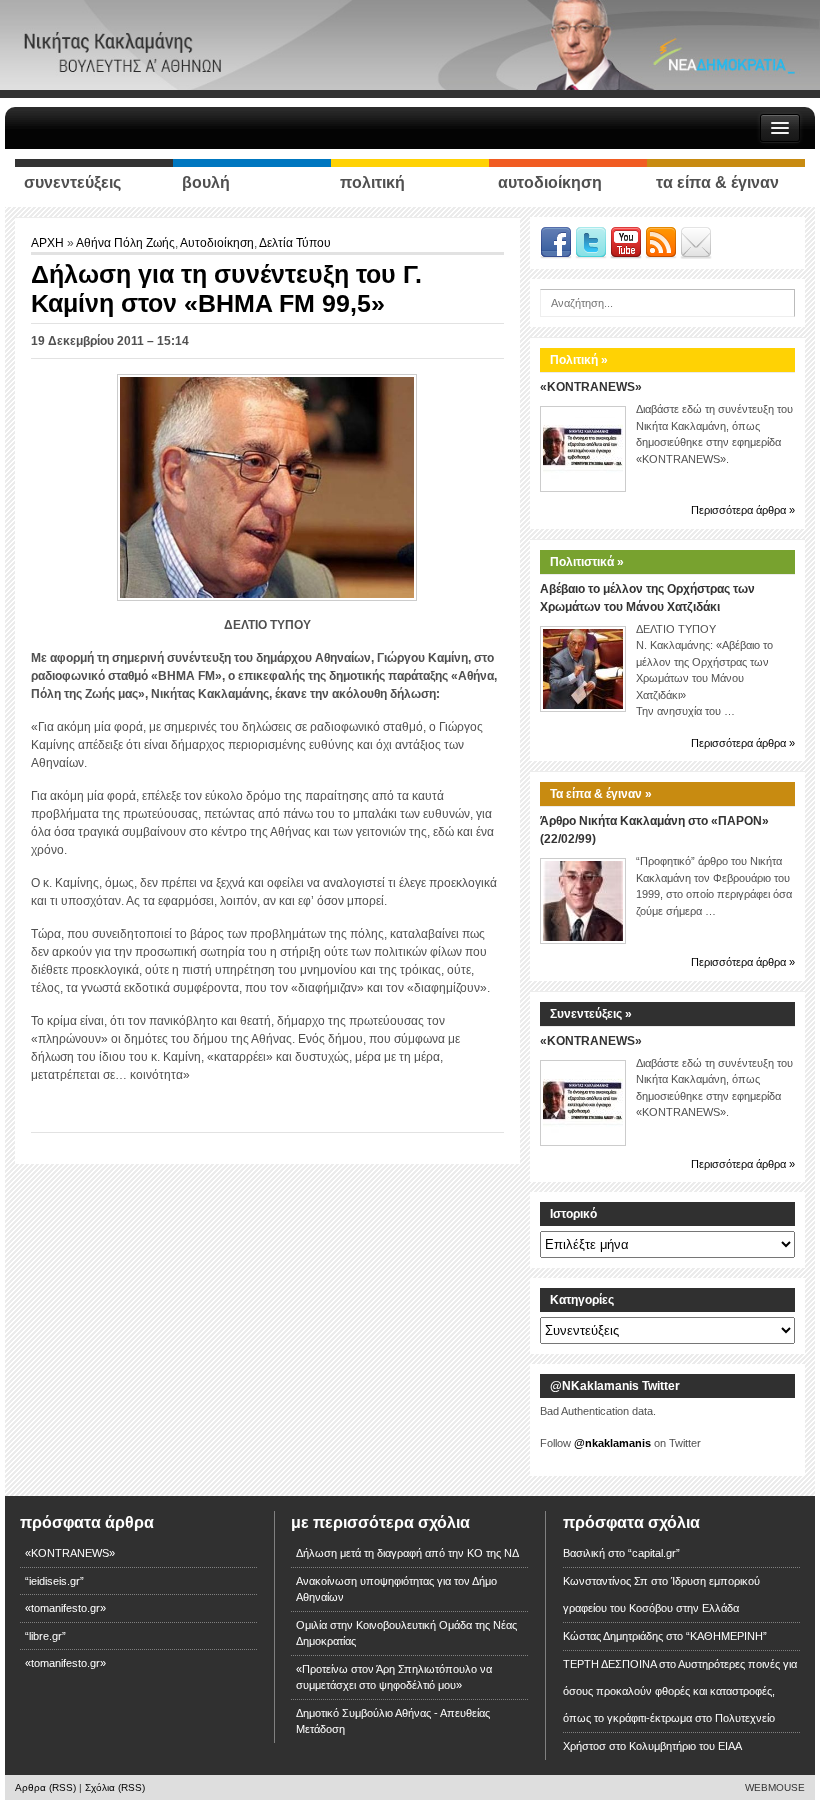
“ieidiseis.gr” (54, 1581)
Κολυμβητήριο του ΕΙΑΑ (685, 1746)
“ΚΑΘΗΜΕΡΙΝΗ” (726, 1636)
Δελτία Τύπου (295, 243)
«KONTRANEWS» (591, 387)
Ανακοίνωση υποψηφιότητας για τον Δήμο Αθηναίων (396, 1589)
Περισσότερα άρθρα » (743, 510)
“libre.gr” (45, 1636)
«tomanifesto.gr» (65, 1608)
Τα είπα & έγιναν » (601, 794)
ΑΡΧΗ (49, 243)
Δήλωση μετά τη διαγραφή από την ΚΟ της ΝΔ (407, 1553)
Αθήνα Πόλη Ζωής (125, 243)
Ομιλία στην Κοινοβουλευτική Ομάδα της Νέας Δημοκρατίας (406, 1633)
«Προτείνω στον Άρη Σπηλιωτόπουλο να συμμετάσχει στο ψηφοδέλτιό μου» (394, 1677)
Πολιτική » (579, 360)
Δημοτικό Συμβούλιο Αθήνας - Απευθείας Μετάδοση (393, 1721)
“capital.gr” (654, 1553)
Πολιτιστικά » (587, 562)
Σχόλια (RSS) (115, 1787)
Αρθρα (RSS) (45, 1787)
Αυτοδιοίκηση (217, 243)
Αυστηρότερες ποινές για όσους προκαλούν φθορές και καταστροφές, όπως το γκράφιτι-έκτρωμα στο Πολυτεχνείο (680, 1691)
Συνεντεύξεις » (591, 1014)
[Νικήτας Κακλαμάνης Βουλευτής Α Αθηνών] (410, 44)
